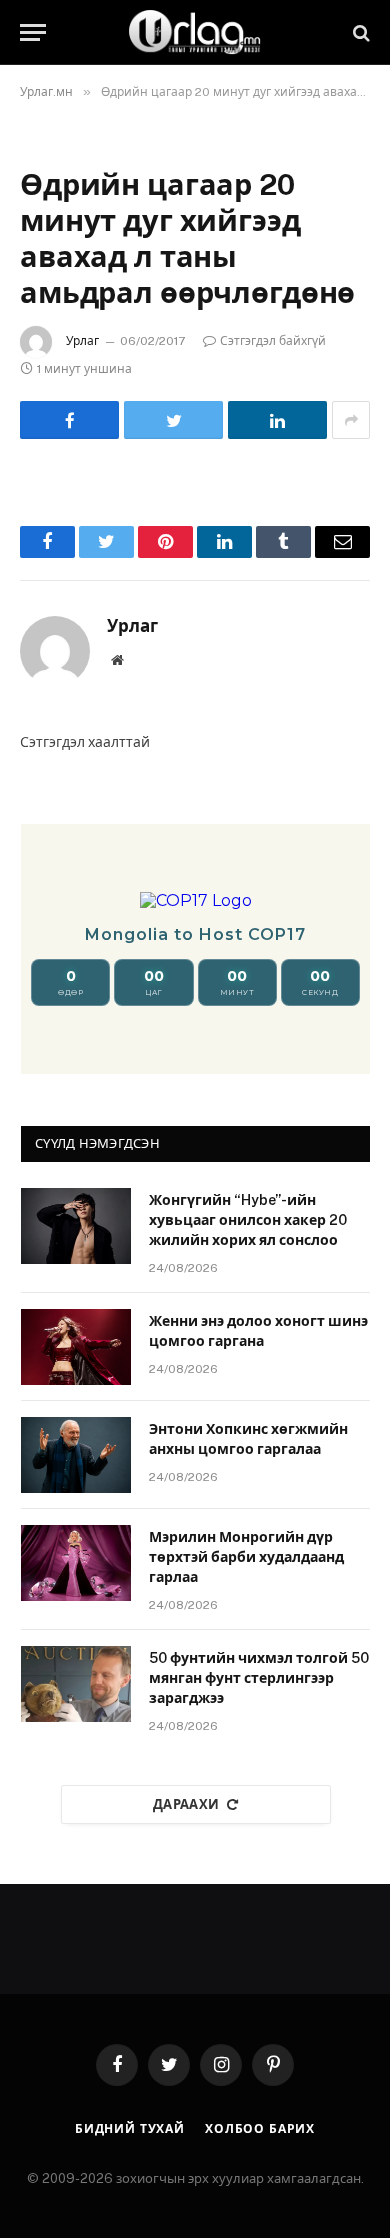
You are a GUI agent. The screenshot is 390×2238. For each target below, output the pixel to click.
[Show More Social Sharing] (351, 420)
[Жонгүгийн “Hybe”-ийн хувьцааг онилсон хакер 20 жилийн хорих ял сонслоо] (76, 1226)
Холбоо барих (260, 2129)
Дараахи (186, 1804)
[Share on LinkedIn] (277, 420)
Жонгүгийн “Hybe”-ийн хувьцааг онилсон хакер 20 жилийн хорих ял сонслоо (248, 1220)
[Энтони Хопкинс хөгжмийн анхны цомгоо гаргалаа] (76, 1455)
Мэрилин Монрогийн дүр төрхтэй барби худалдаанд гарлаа (246, 1557)
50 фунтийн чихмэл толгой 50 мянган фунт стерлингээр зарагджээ (259, 1678)
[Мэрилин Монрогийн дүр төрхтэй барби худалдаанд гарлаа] (76, 1563)
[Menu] (33, 32)
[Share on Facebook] (69, 420)
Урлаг (82, 341)
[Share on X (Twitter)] (173, 420)
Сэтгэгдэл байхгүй (273, 341)
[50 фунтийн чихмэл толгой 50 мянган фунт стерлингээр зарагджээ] (76, 1684)
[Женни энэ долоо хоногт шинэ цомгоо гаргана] (76, 1347)
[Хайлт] (359, 32)
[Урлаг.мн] (195, 32)
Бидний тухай (130, 2129)
